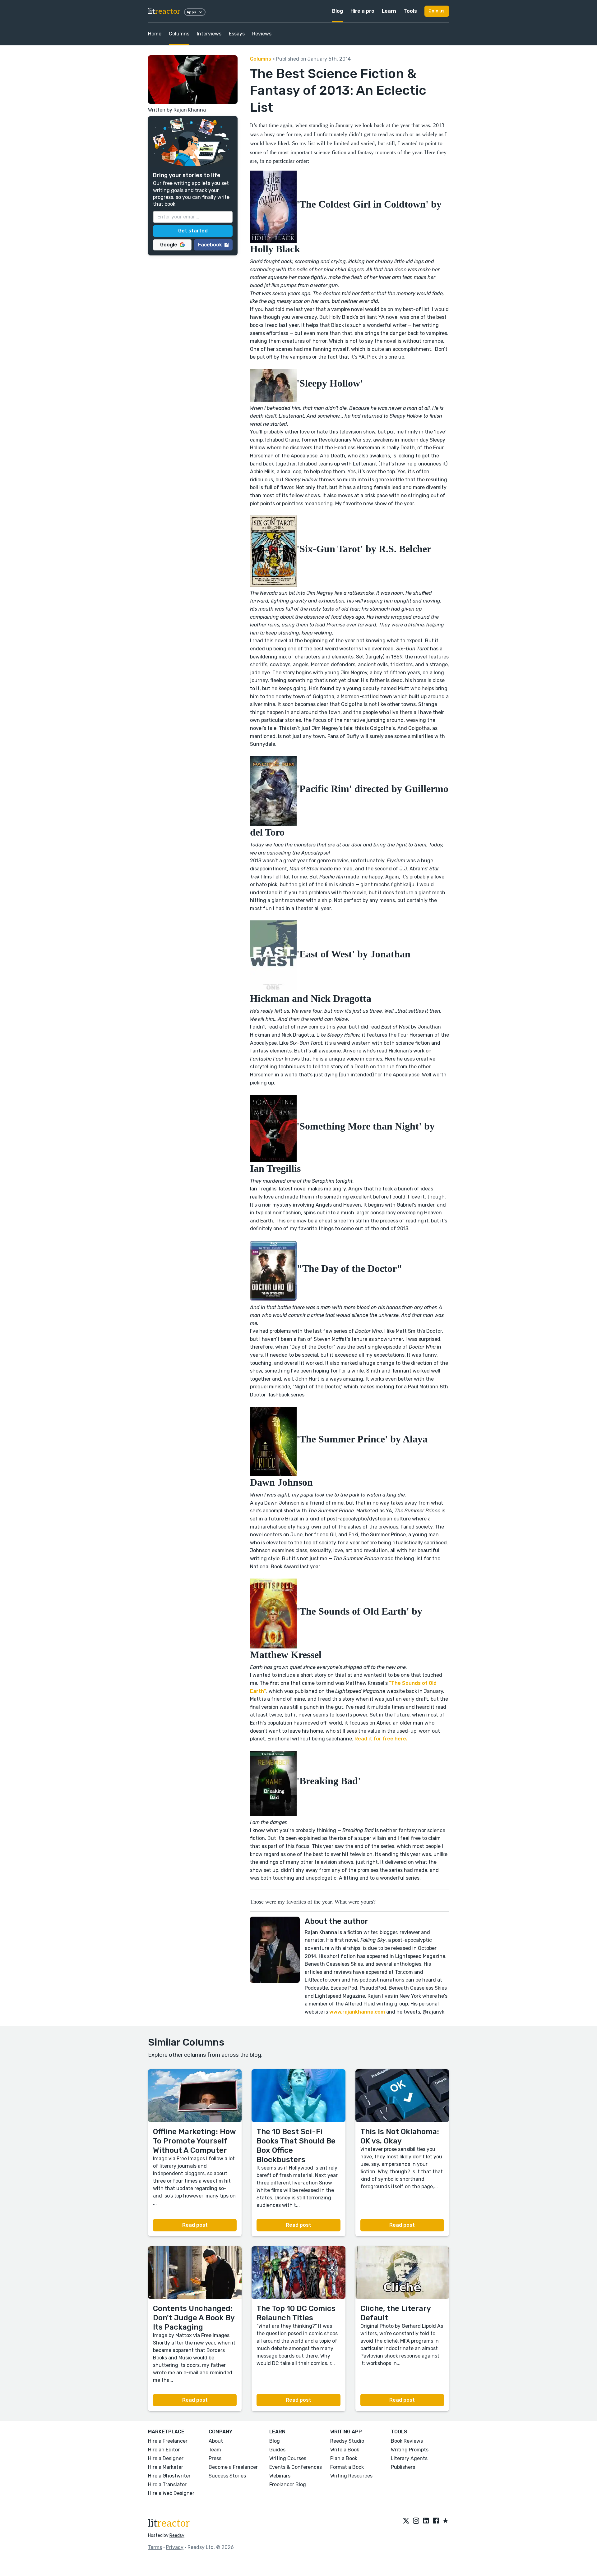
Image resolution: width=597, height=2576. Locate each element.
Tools (410, 11)
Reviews (262, 34)
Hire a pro (362, 11)
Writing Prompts (410, 2450)
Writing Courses (288, 2458)
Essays (237, 34)
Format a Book (347, 2467)
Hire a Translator (167, 2484)
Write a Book (345, 2450)
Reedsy (177, 2535)
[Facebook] (436, 2521)
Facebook (210, 244)
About (216, 2441)
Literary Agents (409, 2458)
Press (215, 2458)
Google (169, 244)
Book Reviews (407, 2441)
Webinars (280, 2476)
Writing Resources (351, 2476)
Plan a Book (344, 2458)
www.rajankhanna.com (356, 2012)
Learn (389, 11)
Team (215, 2450)
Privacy (175, 2547)
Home (155, 34)
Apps (191, 12)
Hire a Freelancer (168, 2441)
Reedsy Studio (347, 2441)
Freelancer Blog (288, 2484)
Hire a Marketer (166, 2467)
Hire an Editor (164, 2450)
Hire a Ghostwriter (169, 2476)
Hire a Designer (166, 2458)
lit (164, 11)
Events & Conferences (296, 2467)
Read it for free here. (381, 1739)
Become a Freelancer (233, 2467)
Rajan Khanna (190, 110)
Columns (179, 34)
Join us (437, 11)
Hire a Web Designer (171, 2493)
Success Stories (227, 2476)
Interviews (209, 34)
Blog (338, 11)
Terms (155, 2547)
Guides (277, 2450)
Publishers (403, 2467)
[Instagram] (416, 2521)
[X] (406, 2521)
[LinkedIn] (426, 2521)
